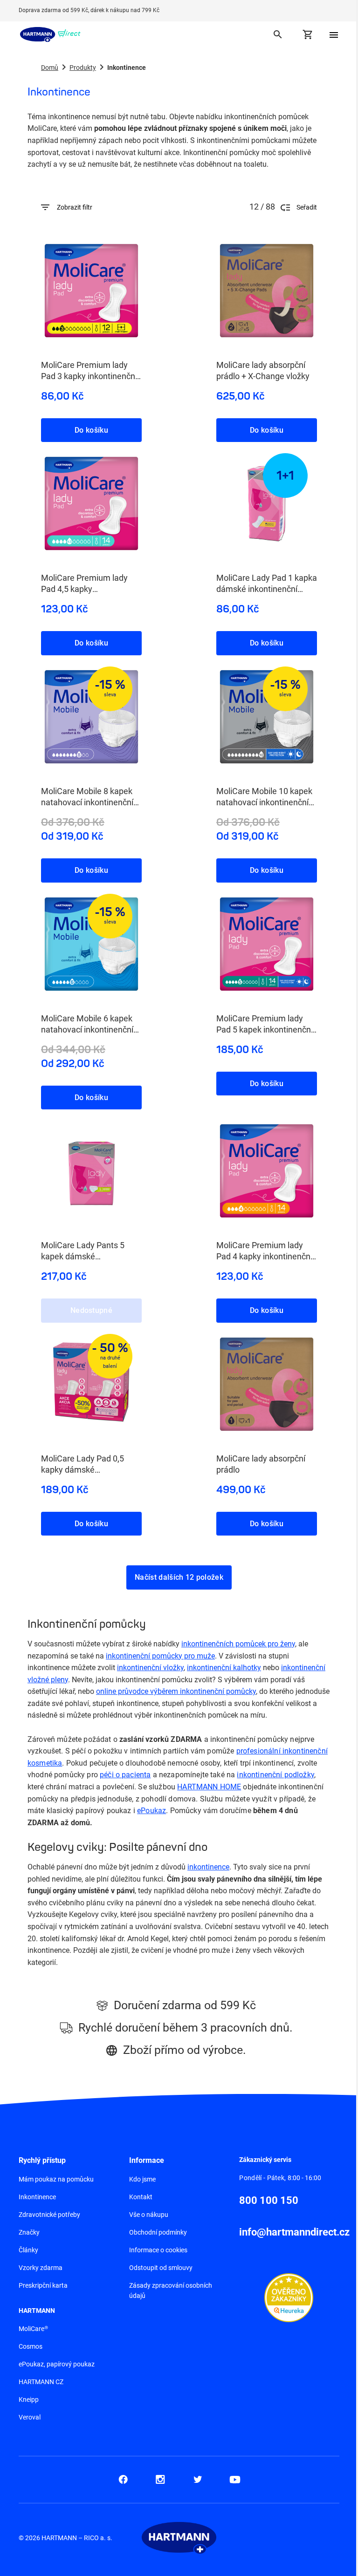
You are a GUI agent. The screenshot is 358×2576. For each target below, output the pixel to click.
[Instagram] (160, 2480)
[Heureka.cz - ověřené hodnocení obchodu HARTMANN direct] (289, 2297)
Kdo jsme (142, 2179)
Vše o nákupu (149, 2215)
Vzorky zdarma (41, 2268)
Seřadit (307, 207)
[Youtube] (235, 2480)
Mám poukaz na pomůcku (56, 2179)
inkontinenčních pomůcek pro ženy (238, 1644)
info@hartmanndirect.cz (294, 2232)
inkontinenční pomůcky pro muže (160, 1656)
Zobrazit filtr (75, 207)
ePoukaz (151, 1811)
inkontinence (208, 1867)
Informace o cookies (158, 2250)
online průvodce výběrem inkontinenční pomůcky (176, 1691)
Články (28, 2250)
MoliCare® (33, 2329)
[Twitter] (198, 2480)
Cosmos (31, 2346)
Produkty (83, 68)
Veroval (30, 2417)
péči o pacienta (125, 1775)
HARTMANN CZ (41, 2382)
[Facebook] (123, 2480)
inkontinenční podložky (275, 1775)
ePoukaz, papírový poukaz (57, 2364)
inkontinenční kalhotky (224, 1668)
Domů (50, 68)
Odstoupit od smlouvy (161, 2268)
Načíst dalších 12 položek (179, 1577)
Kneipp (29, 2399)
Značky (29, 2232)
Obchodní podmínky (158, 2232)
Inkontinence (37, 2197)
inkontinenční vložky (150, 1668)
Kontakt (141, 2197)
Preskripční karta (43, 2285)
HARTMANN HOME (209, 1787)
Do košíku (91, 430)
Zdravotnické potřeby (49, 2215)
